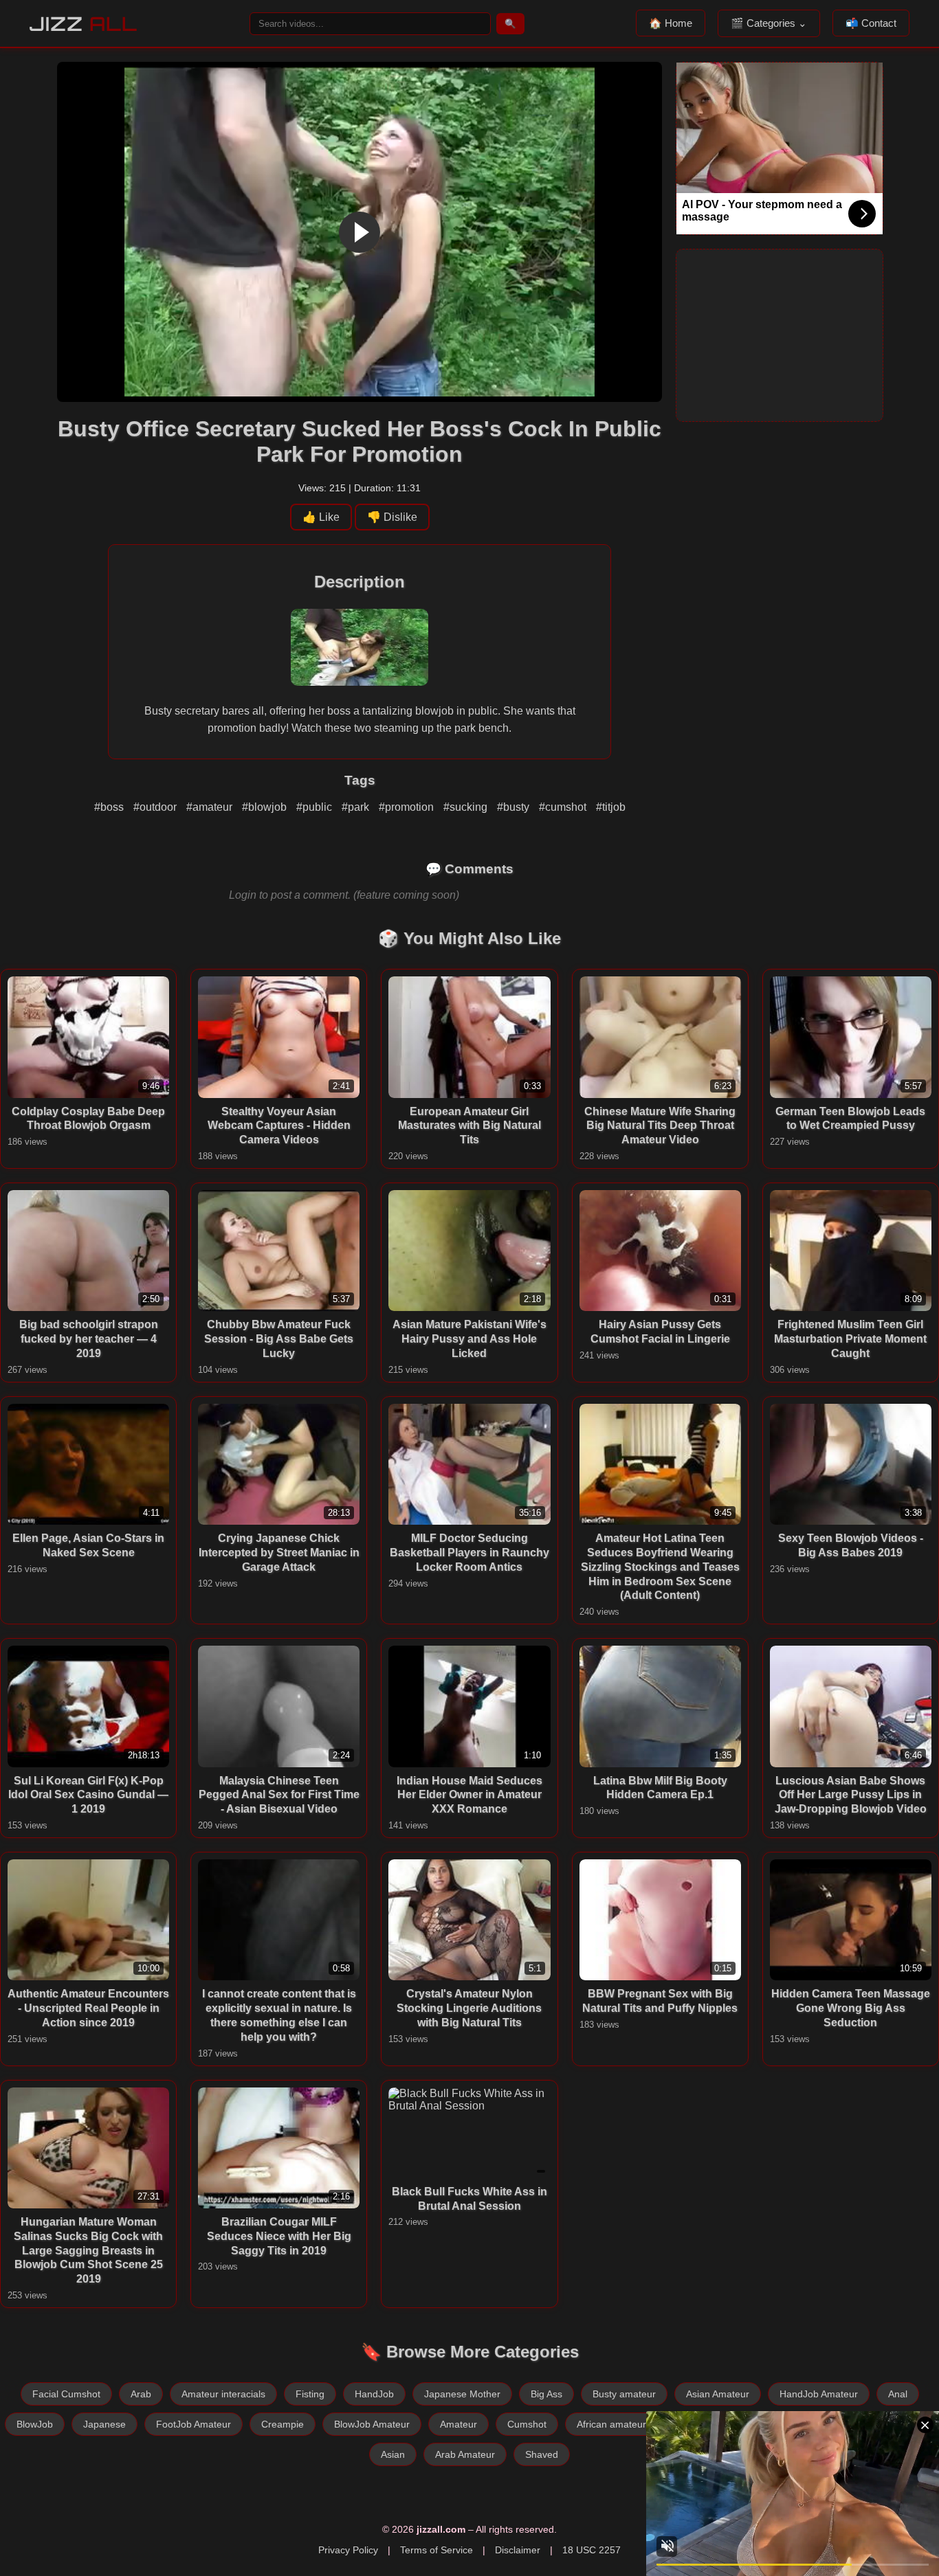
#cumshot (564, 807)
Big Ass (546, 2394)
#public (316, 807)
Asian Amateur (718, 2394)
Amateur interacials (223, 2394)
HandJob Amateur (819, 2394)
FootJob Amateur (194, 2424)
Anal (898, 2394)
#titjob (611, 807)
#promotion (408, 807)
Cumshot (527, 2424)
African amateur (611, 2424)
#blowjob (266, 807)
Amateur (459, 2424)
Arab (141, 2394)
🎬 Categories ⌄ (769, 23)
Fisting (310, 2394)
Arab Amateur (465, 2454)
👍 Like (321, 517)
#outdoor (156, 807)
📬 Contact (871, 23)
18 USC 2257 (592, 2550)
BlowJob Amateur (372, 2424)
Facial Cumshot (66, 2394)
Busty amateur (624, 2394)
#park (357, 807)
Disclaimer (518, 2550)
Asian (393, 2454)
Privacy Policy (348, 2550)
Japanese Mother (462, 2394)
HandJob (374, 2394)
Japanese (104, 2424)
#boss (110, 807)
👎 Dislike (392, 517)
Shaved (542, 2454)
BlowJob (35, 2424)
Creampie (283, 2424)
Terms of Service (437, 2550)
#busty (515, 807)
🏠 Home (671, 23)
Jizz (84, 24)
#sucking (467, 807)
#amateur (211, 807)
